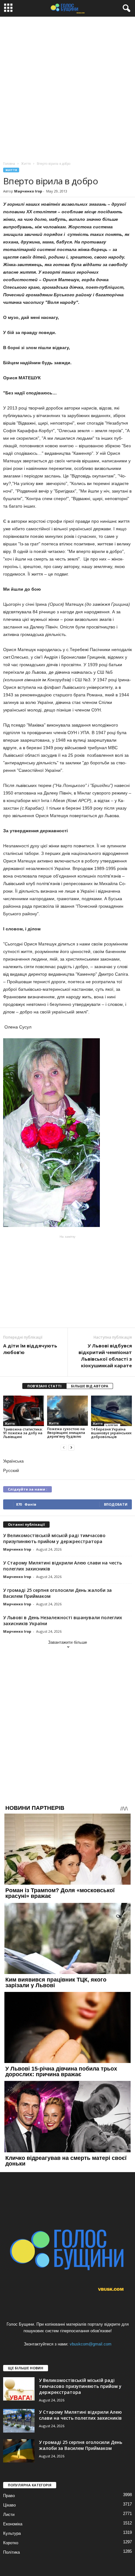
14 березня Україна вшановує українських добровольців (111, 1433)
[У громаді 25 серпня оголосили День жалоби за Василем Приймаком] (19, 2451)
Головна (9, 164)
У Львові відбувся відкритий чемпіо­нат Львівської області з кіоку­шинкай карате (105, 1355)
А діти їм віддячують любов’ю (30, 1349)
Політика (11, 2552)
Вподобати (116, 1504)
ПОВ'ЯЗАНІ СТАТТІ (44, 1386)
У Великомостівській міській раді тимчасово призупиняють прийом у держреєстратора (54, 1538)
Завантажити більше (67, 1642)
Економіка (13, 2524)
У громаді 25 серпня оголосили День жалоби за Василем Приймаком (81, 2445)
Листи (9, 2515)
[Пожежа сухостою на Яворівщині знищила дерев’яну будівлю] (67, 1411)
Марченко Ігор (28, 191)
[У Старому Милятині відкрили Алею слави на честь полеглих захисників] (19, 2421)
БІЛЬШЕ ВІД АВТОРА (90, 1386)
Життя (11, 170)
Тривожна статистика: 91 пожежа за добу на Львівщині (23, 1433)
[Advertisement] (67, 87)
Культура (12, 2533)
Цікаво (9, 2505)
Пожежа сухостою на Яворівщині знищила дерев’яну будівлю (66, 1433)
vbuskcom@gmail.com (91, 2344)
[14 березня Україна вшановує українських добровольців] (111, 1411)
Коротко (11, 2543)
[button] (125, 8)
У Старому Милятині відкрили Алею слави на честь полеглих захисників (80, 2415)
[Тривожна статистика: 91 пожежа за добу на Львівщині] (24, 1411)
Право (9, 2496)
